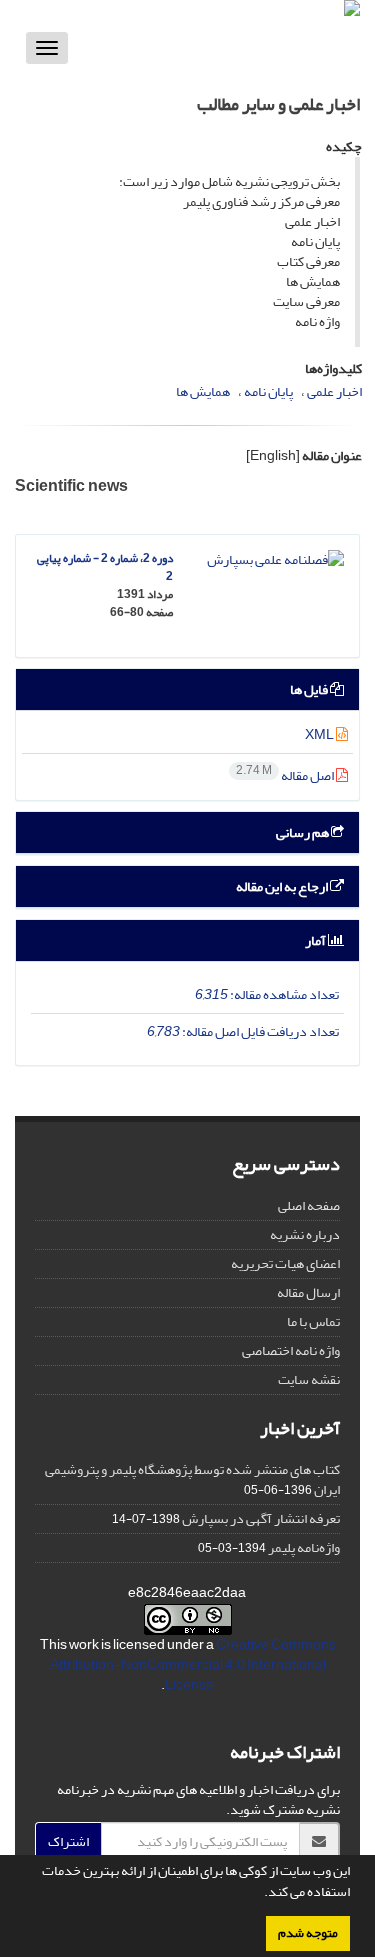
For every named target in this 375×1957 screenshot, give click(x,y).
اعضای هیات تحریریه (285, 1263)
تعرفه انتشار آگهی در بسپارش (261, 1518)
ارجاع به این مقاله (283, 886)
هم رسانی (303, 832)
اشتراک (68, 1841)
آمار (316, 940)
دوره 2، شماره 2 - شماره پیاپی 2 (105, 567)
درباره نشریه (305, 1234)
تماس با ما (313, 1321)
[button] (259, 1894)
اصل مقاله (286, 775)
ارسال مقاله (308, 1292)
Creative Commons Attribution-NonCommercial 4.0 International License (193, 1664)
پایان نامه (268, 391)
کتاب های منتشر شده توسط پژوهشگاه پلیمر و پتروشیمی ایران (192, 1479)
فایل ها (310, 689)
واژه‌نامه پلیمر (304, 1547)
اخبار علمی (334, 391)
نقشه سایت (309, 1379)
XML (320, 734)
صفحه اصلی (309, 1205)
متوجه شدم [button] (308, 1933)
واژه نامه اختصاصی (291, 1350)
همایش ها (203, 391)
